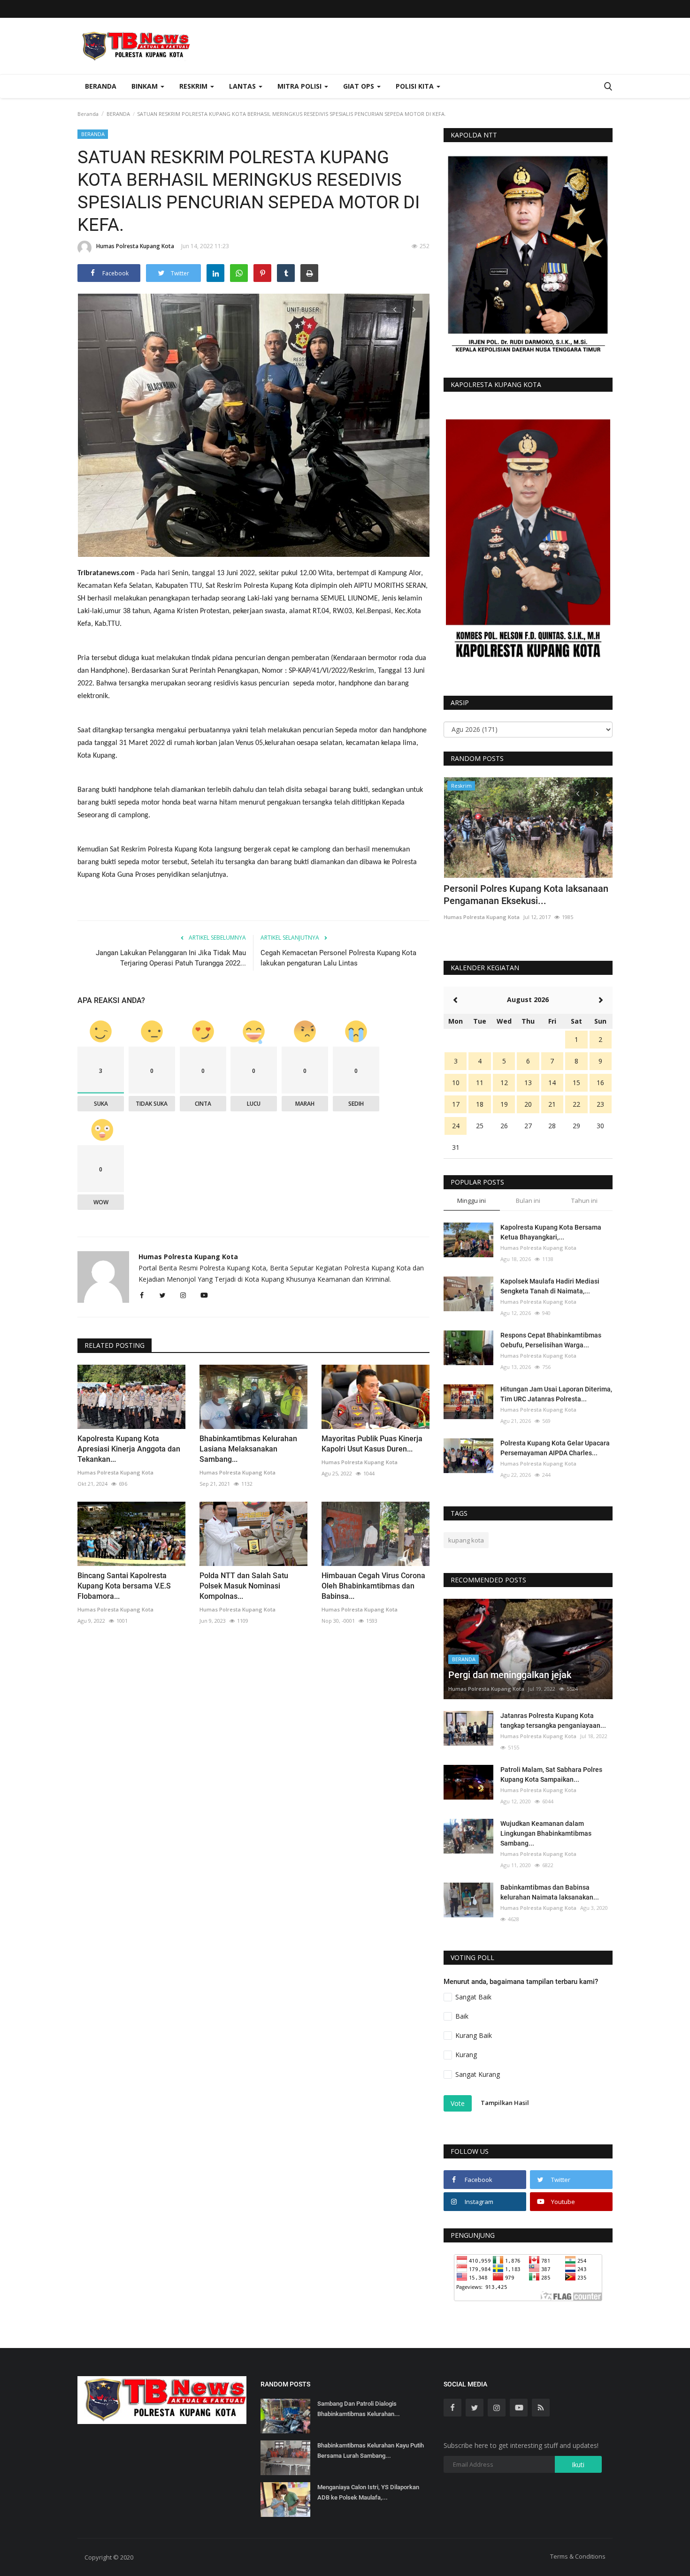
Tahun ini (584, 1201)
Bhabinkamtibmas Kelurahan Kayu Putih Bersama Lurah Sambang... (371, 2451)
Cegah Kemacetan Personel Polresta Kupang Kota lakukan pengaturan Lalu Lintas (338, 958)
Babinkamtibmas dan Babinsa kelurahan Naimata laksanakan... (550, 1892)
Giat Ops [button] (360, 86)
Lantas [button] (243, 86)
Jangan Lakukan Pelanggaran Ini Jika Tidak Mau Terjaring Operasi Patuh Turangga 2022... (171, 958)
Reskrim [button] (194, 86)
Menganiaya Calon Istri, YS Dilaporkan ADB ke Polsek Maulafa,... (368, 2492)
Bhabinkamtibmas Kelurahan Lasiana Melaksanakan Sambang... (248, 1449)
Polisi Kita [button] (416, 86)
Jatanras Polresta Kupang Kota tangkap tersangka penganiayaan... (553, 1721)
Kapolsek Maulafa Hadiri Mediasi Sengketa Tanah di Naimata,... (550, 1286)
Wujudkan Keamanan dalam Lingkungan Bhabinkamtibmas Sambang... (546, 1833)
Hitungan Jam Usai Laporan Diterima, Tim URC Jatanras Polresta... (556, 1394)
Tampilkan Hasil (505, 2103)
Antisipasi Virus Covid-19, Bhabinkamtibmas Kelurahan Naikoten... (528, 895)
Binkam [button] (146, 86)
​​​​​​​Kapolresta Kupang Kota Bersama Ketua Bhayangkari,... (551, 1232)
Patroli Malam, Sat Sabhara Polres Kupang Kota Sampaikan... (551, 1774)
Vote (458, 2103)
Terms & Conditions (578, 2556)
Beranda (101, 86)
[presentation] (395, 309)
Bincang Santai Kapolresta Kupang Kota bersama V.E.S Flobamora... (124, 1586)
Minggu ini (471, 1201)
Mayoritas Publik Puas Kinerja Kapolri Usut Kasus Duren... (372, 1444)
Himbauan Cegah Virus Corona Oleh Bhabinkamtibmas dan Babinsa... (373, 1586)
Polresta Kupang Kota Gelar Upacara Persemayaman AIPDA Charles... (555, 1448)
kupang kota (466, 1540)
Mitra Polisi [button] (300, 86)
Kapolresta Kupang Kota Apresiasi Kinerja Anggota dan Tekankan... (129, 1449)
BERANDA (118, 114)
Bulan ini (528, 1201)
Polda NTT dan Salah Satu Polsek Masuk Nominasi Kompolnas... (244, 1586)
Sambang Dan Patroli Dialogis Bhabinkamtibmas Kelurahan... (359, 2409)
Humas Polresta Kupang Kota (135, 246)
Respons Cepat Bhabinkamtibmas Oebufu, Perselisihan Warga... (551, 1340)
